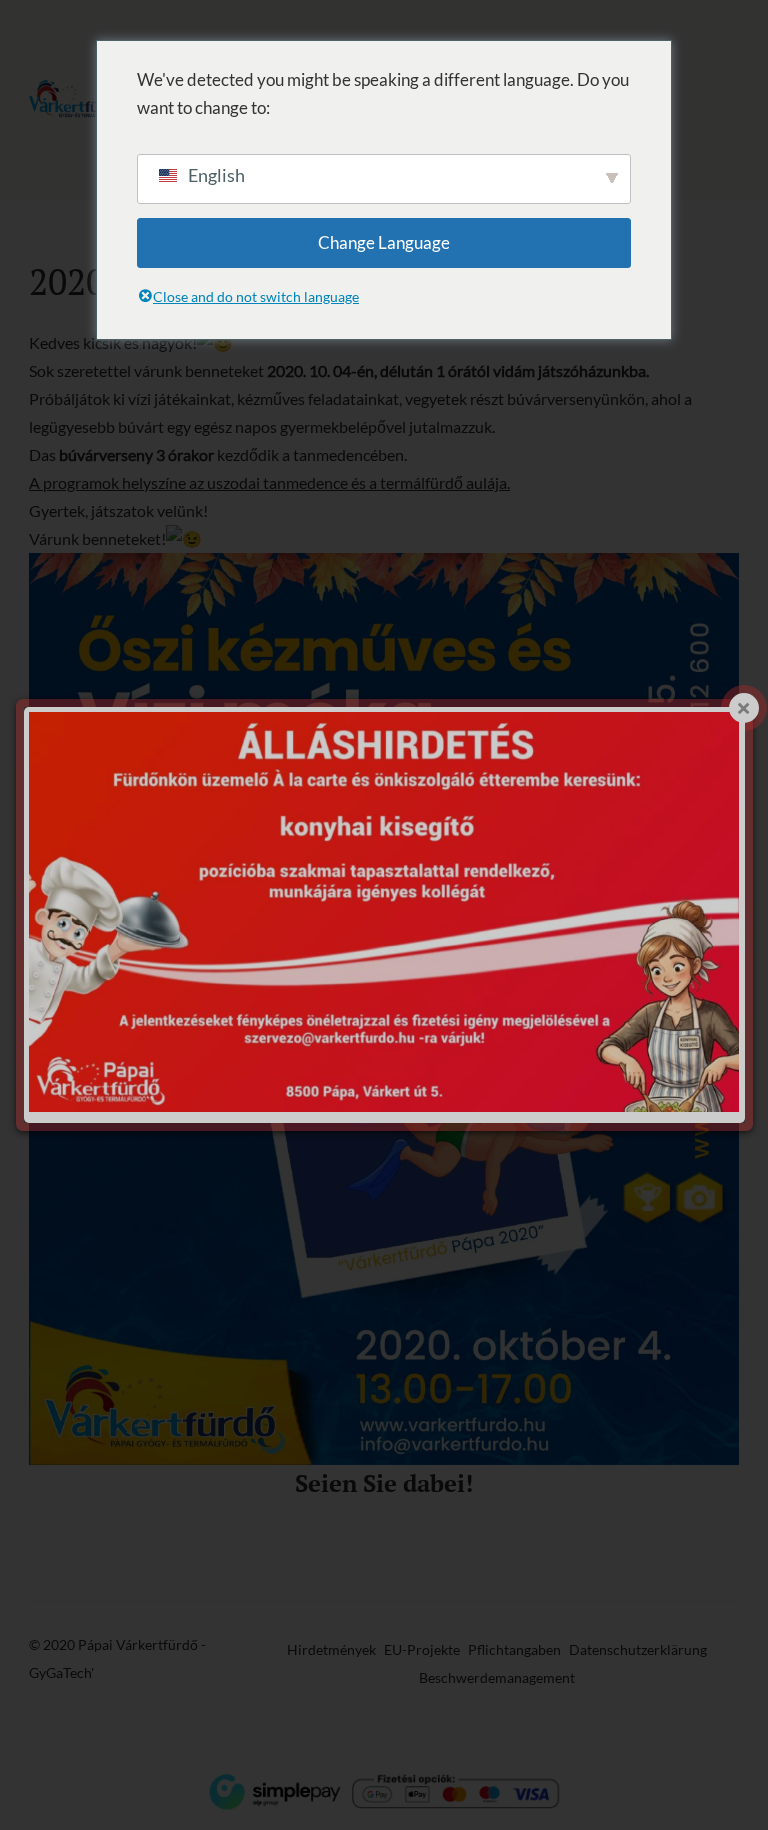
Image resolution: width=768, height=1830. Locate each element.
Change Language (384, 242)
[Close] (744, 708)
